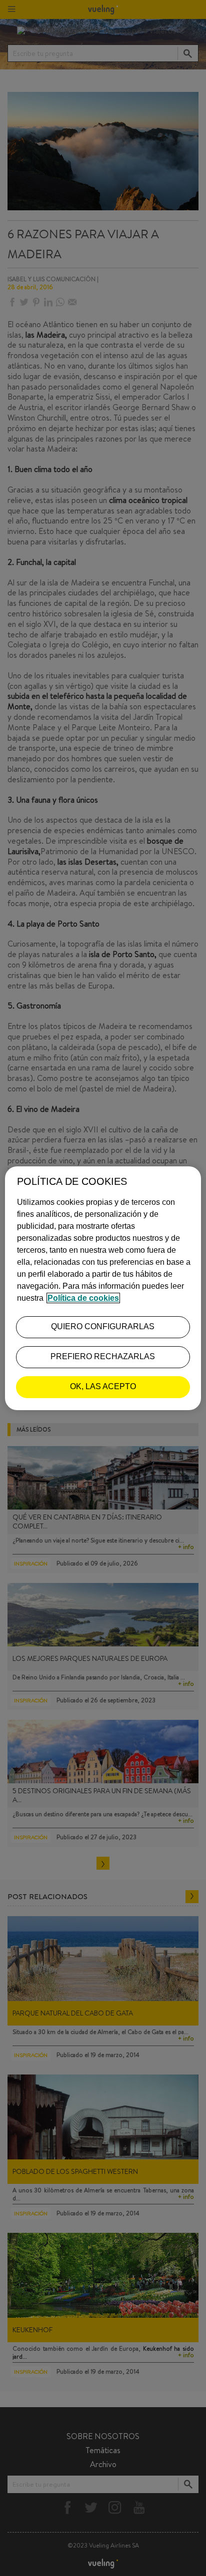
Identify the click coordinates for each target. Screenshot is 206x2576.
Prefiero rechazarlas (103, 1356)
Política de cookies (83, 1298)
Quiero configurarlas (103, 1326)
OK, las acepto (103, 1386)
